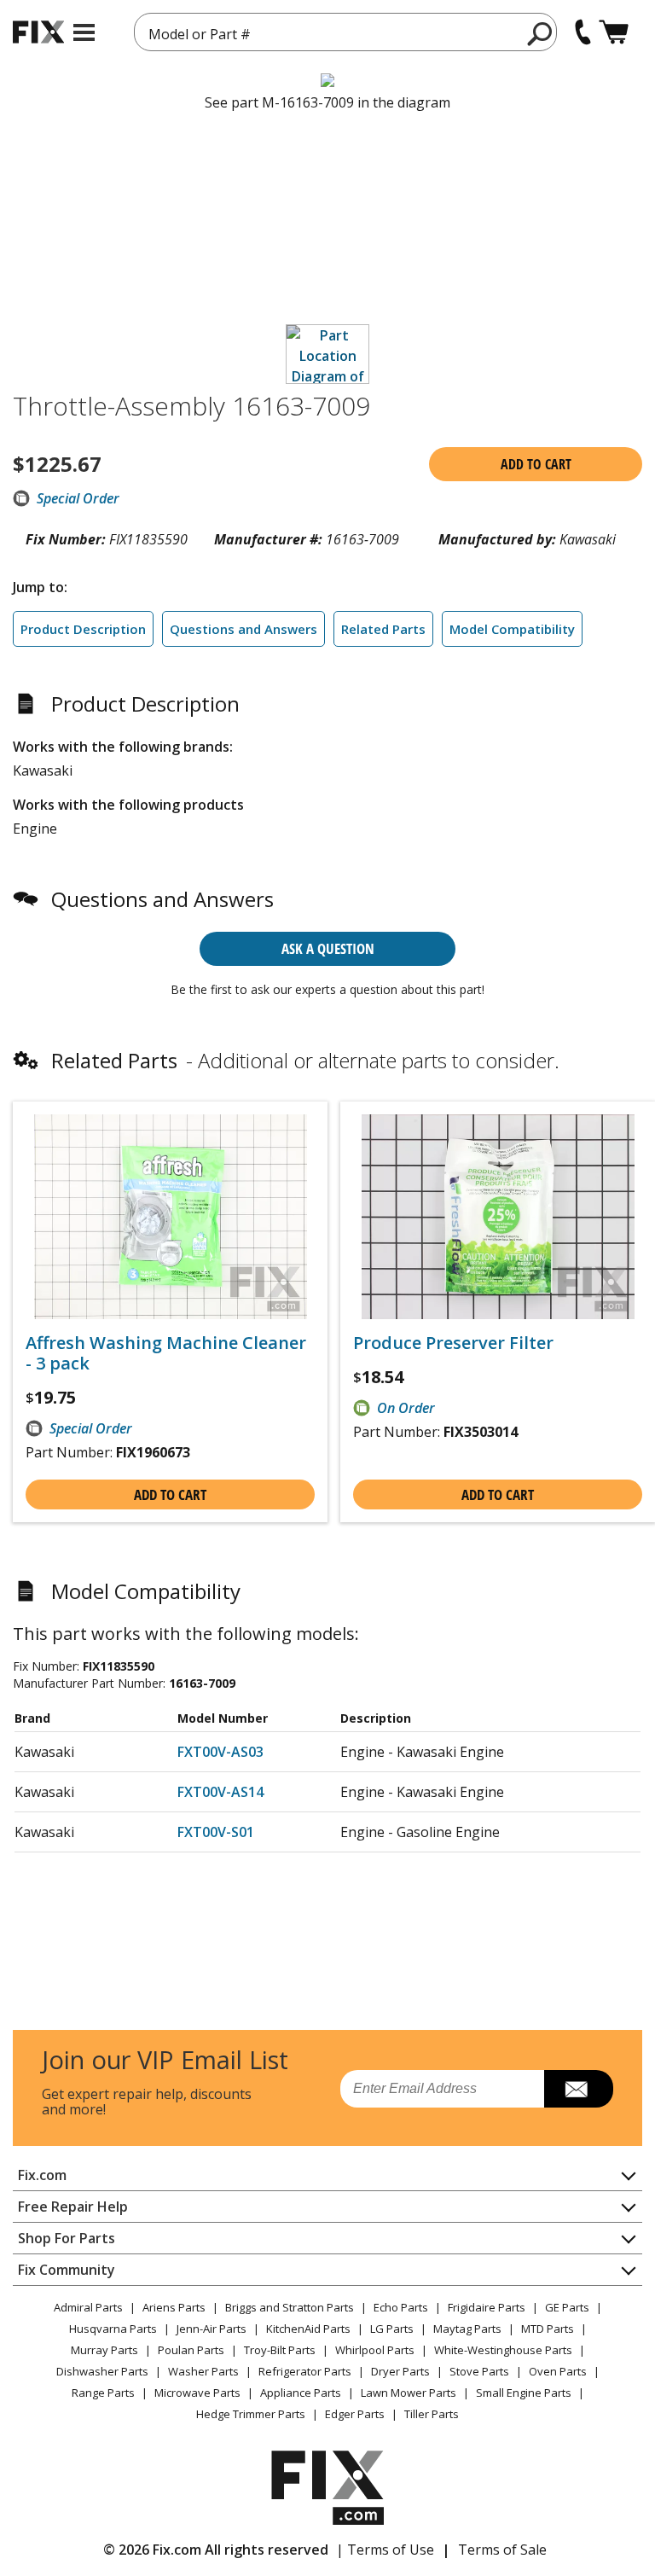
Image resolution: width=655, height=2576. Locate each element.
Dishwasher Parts (102, 2371)
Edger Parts (355, 2414)
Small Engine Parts (524, 2393)
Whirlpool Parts (375, 2350)
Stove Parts (479, 2371)
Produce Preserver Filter (453, 1343)
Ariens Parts (174, 2307)
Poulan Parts (191, 2350)
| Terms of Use (385, 2550)
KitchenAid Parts (308, 2329)
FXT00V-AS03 (220, 1752)
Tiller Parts (432, 2414)
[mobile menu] (84, 32)
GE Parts (567, 2307)
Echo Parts (401, 2307)
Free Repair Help (73, 2207)
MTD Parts (548, 2329)
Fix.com (42, 2175)
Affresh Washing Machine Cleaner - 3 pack (166, 1353)
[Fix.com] (38, 32)
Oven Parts (558, 2371)
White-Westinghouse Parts (503, 2350)
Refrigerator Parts (305, 2371)
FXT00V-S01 (216, 1832)
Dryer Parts (400, 2371)
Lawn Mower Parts (409, 2393)
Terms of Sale (502, 2550)
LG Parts (392, 2329)
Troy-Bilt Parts (280, 2350)
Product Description (83, 629)
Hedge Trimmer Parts (251, 2414)
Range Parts (103, 2393)
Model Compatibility (512, 629)
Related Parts (383, 629)
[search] (540, 33)
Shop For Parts (67, 2238)
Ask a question (328, 948)
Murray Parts (104, 2350)
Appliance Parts (301, 2393)
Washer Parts (203, 2371)
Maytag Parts (467, 2329)
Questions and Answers (243, 629)
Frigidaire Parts (487, 2307)
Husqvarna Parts (113, 2329)
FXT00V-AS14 (220, 1792)
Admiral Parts (88, 2307)
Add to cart (536, 464)
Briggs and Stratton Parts (290, 2307)
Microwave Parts (197, 2393)
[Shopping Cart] (614, 32)
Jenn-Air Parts (212, 2329)
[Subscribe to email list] (579, 2089)
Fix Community (67, 2270)
